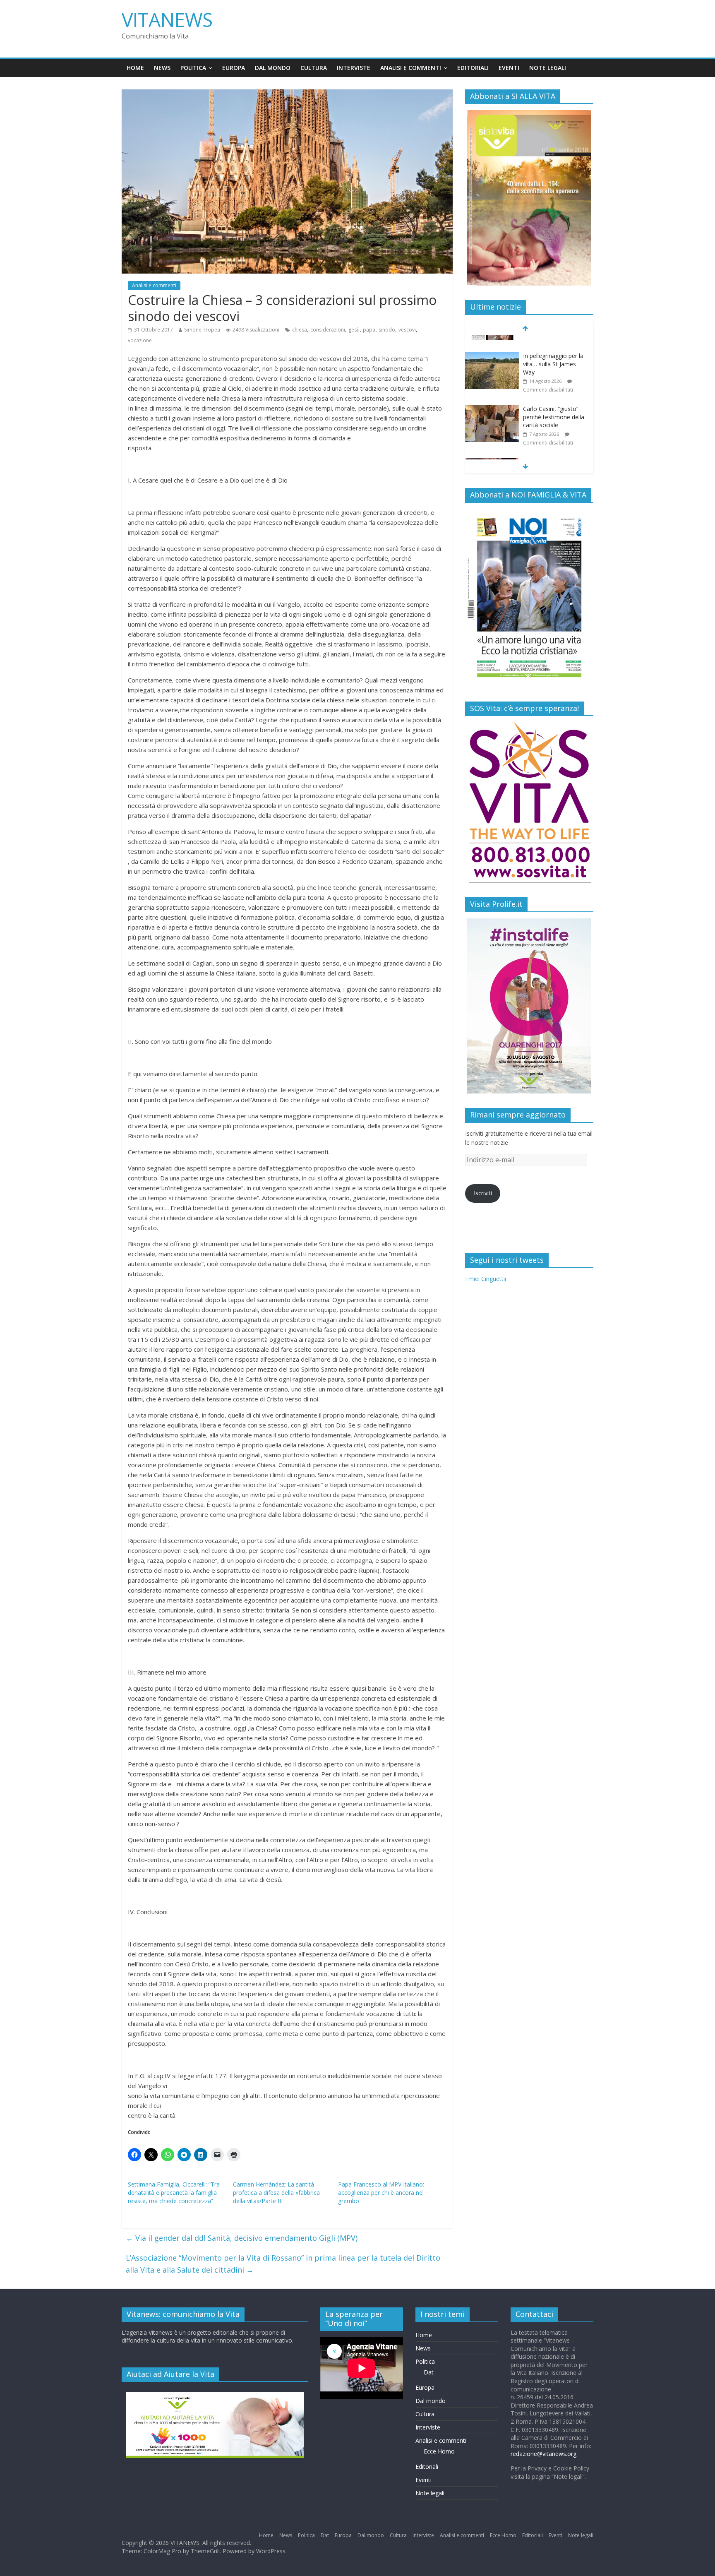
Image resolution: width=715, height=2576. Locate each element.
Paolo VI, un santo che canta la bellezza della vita (553, 455)
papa (369, 330)
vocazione (140, 340)
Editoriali (473, 68)
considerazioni (328, 330)
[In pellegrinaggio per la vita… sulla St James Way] (492, 342)
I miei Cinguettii (486, 1279)
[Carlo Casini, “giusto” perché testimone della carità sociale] (492, 395)
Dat (429, 2372)
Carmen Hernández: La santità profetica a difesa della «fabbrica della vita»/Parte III (276, 2193)
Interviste (354, 68)
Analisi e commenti (411, 68)
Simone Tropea (202, 330)
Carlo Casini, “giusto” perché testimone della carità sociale (554, 402)
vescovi (407, 330)
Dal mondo (273, 68)
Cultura (314, 68)
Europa (234, 68)
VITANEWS (167, 19)
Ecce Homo (439, 2451)
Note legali (548, 68)
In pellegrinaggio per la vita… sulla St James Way (553, 349)
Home (135, 68)
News (162, 68)
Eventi (509, 68)
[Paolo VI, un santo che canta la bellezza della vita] (492, 448)
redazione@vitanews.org (543, 2454)
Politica (193, 68)
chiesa (300, 330)
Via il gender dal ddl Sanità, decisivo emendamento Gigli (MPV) (242, 2238)
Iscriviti (483, 1193)
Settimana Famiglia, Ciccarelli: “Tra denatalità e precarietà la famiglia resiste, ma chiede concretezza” (174, 2193)
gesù (354, 330)
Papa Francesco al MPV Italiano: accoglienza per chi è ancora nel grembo (381, 2193)
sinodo (387, 330)
